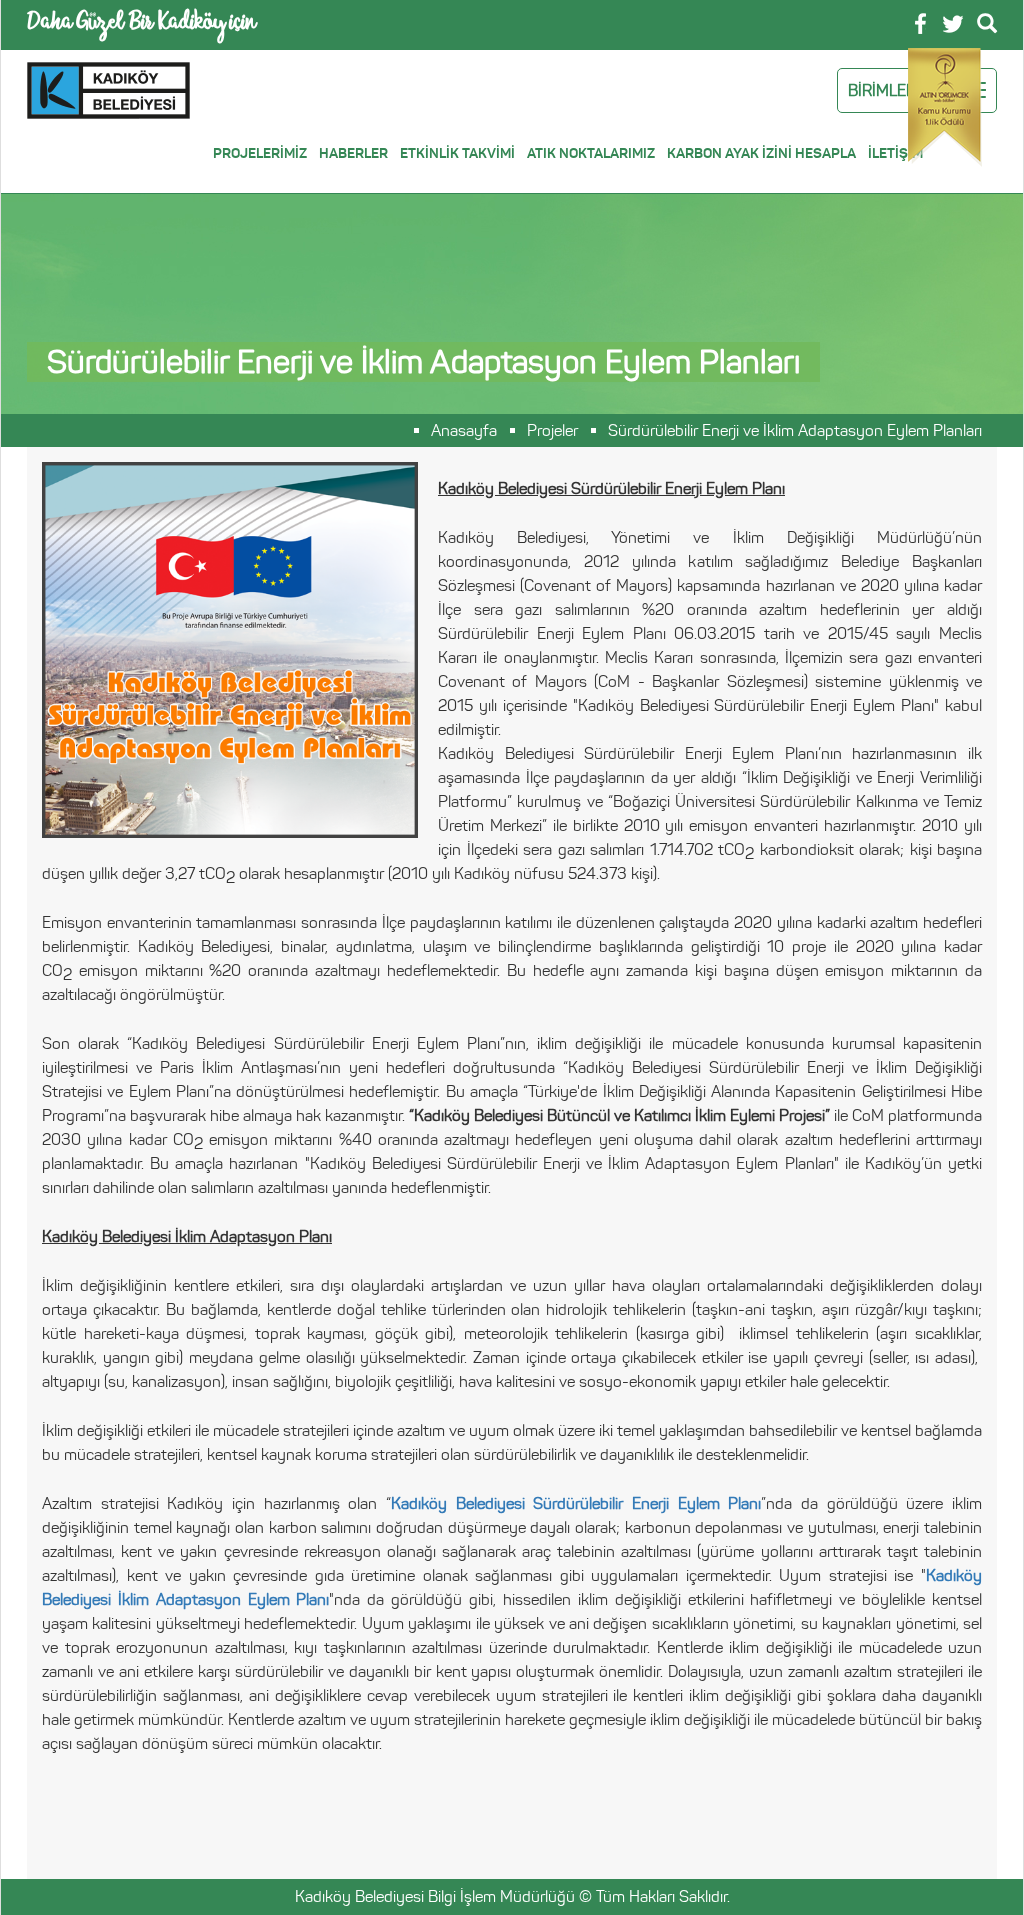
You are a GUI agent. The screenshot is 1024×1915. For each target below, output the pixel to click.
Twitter (953, 24)
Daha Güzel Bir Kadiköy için (141, 24)
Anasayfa (464, 431)
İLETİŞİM (895, 153)
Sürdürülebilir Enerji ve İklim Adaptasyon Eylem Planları (795, 431)
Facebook (920, 23)
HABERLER (353, 153)
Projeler (552, 431)
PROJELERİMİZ (260, 153)
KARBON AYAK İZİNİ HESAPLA (761, 153)
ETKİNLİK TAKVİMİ (457, 153)
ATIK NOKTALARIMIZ (591, 153)
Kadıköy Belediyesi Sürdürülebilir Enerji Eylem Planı (576, 1503)
